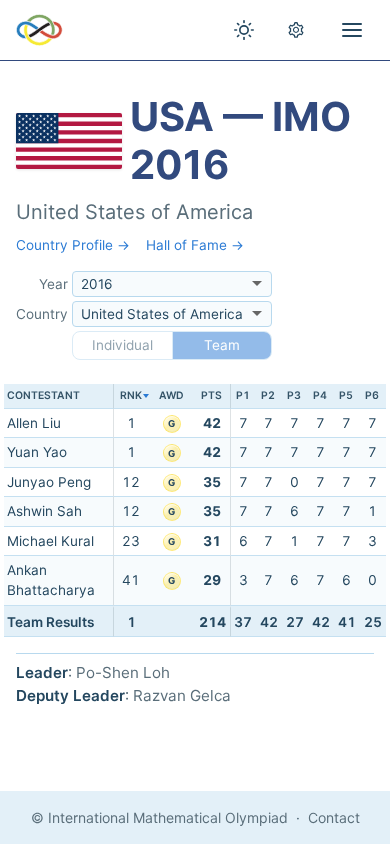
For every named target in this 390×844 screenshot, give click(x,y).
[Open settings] (296, 30)
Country (42, 314)
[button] (131, 396)
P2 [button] (268, 395)
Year (53, 284)
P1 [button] (243, 395)
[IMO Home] (39, 30)
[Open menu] (352, 30)
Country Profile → (73, 245)
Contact (334, 817)
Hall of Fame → (195, 245)
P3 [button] (294, 395)
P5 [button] (346, 395)
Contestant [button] (43, 395)
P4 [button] (320, 395)
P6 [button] (372, 395)
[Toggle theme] (244, 30)
